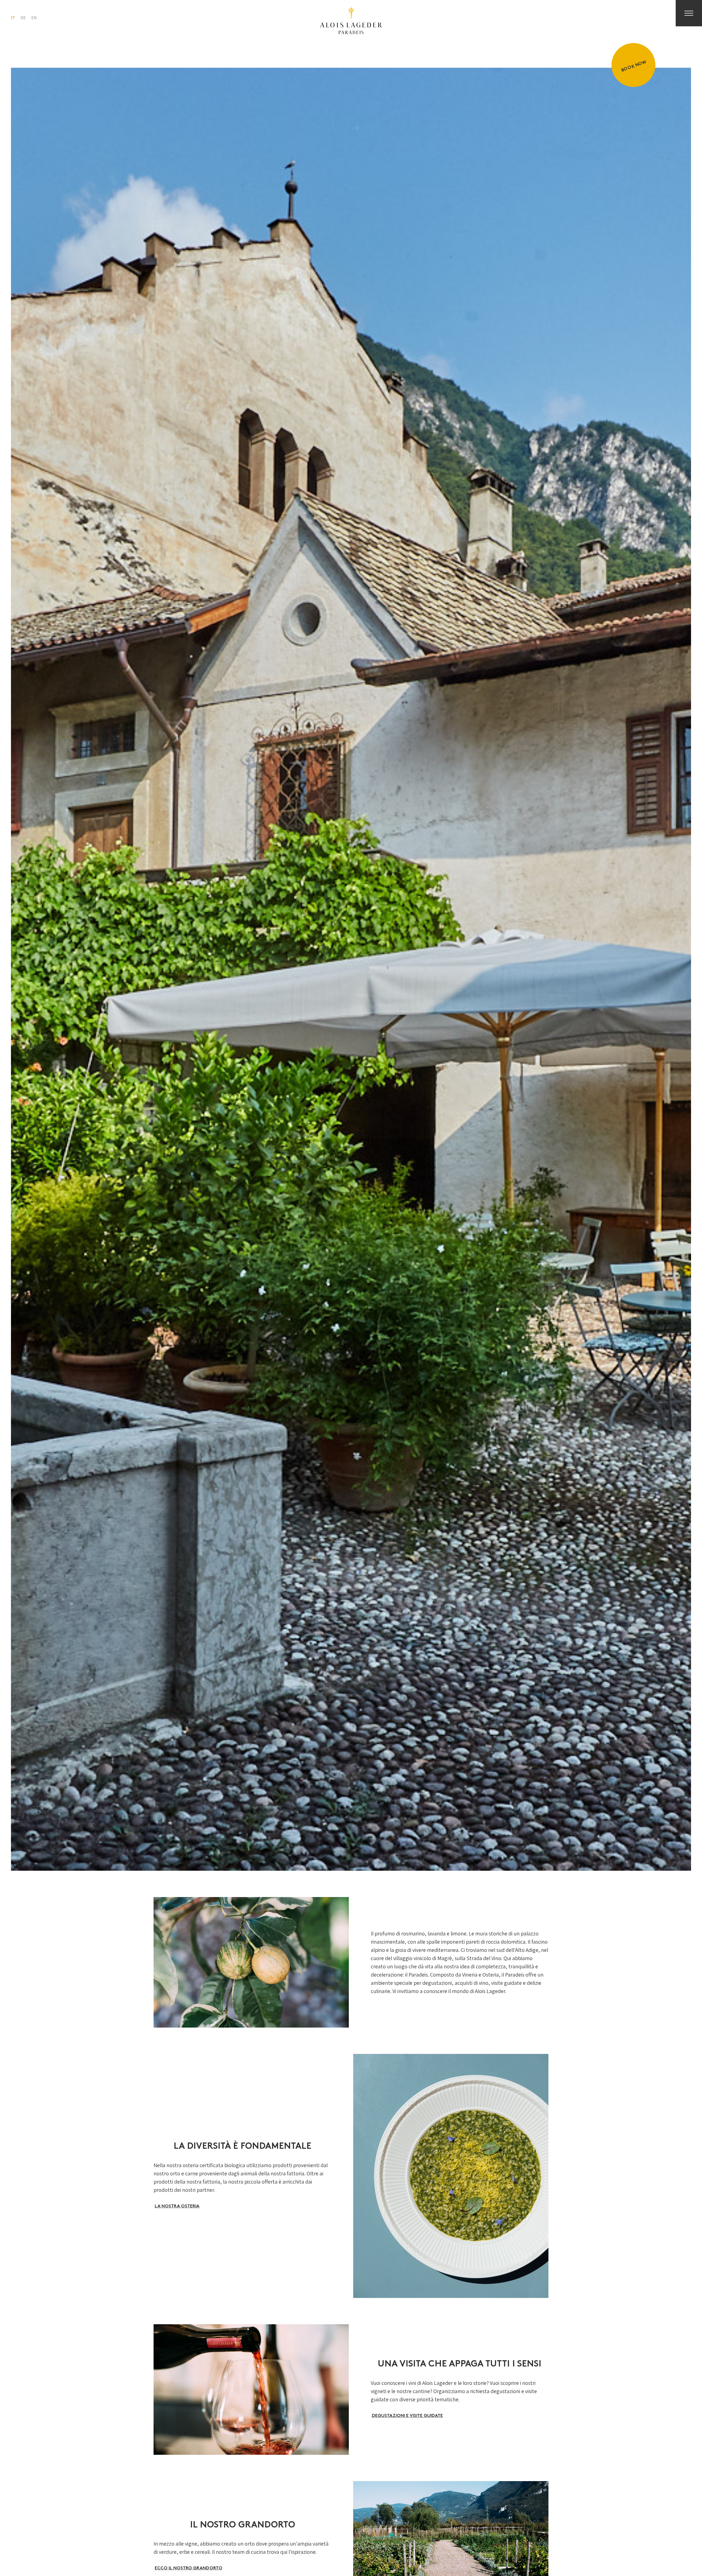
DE (23, 18)
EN (34, 18)
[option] (23, 18)
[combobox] (13, 18)
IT (13, 18)
